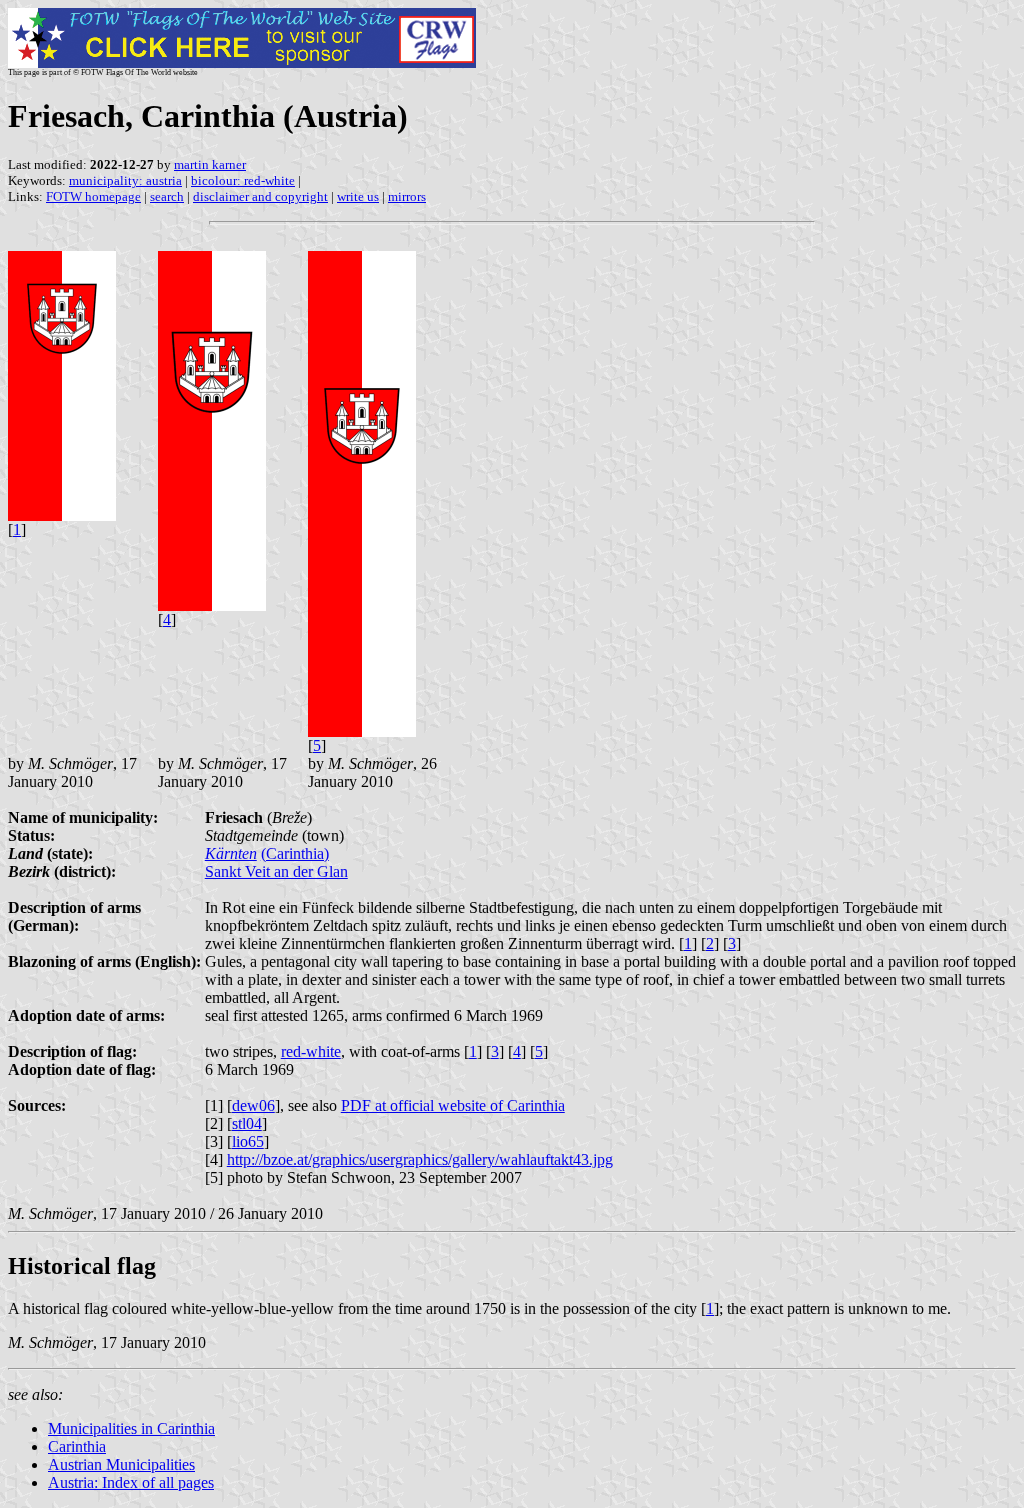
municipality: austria (125, 180)
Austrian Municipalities (121, 1464)
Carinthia (77, 1446)
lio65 (248, 1141)
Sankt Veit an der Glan (276, 871)
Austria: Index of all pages (131, 1482)
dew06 (253, 1105)
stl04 (247, 1123)
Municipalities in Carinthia (131, 1428)
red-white (311, 1051)
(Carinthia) (295, 853)
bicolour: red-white (243, 180)
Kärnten (231, 853)
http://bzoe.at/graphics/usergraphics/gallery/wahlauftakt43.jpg (420, 1159)
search (167, 196)
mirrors (407, 196)
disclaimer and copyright (260, 196)
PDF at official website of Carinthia (453, 1105)
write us (358, 196)
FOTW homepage (93, 196)
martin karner (210, 164)
